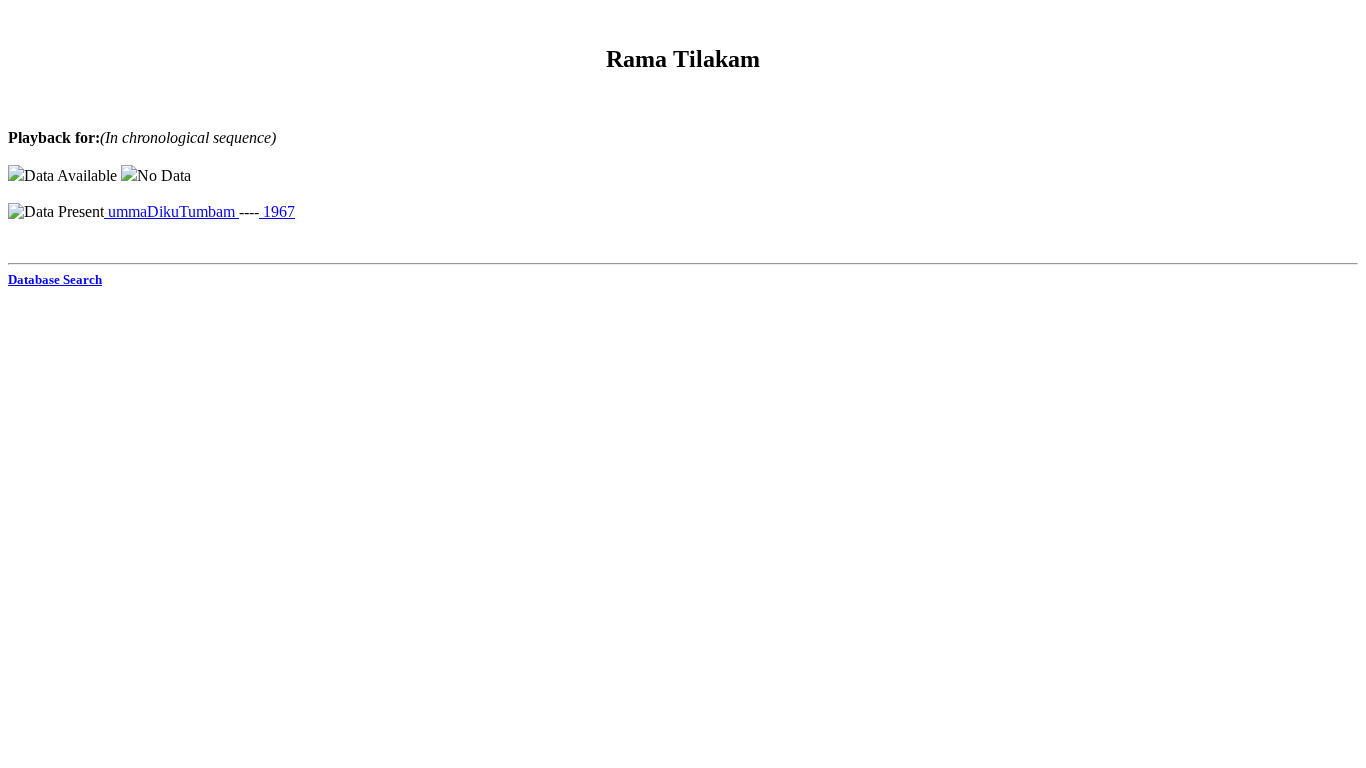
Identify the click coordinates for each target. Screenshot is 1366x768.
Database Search (55, 279)
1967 (277, 211)
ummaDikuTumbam (171, 211)
